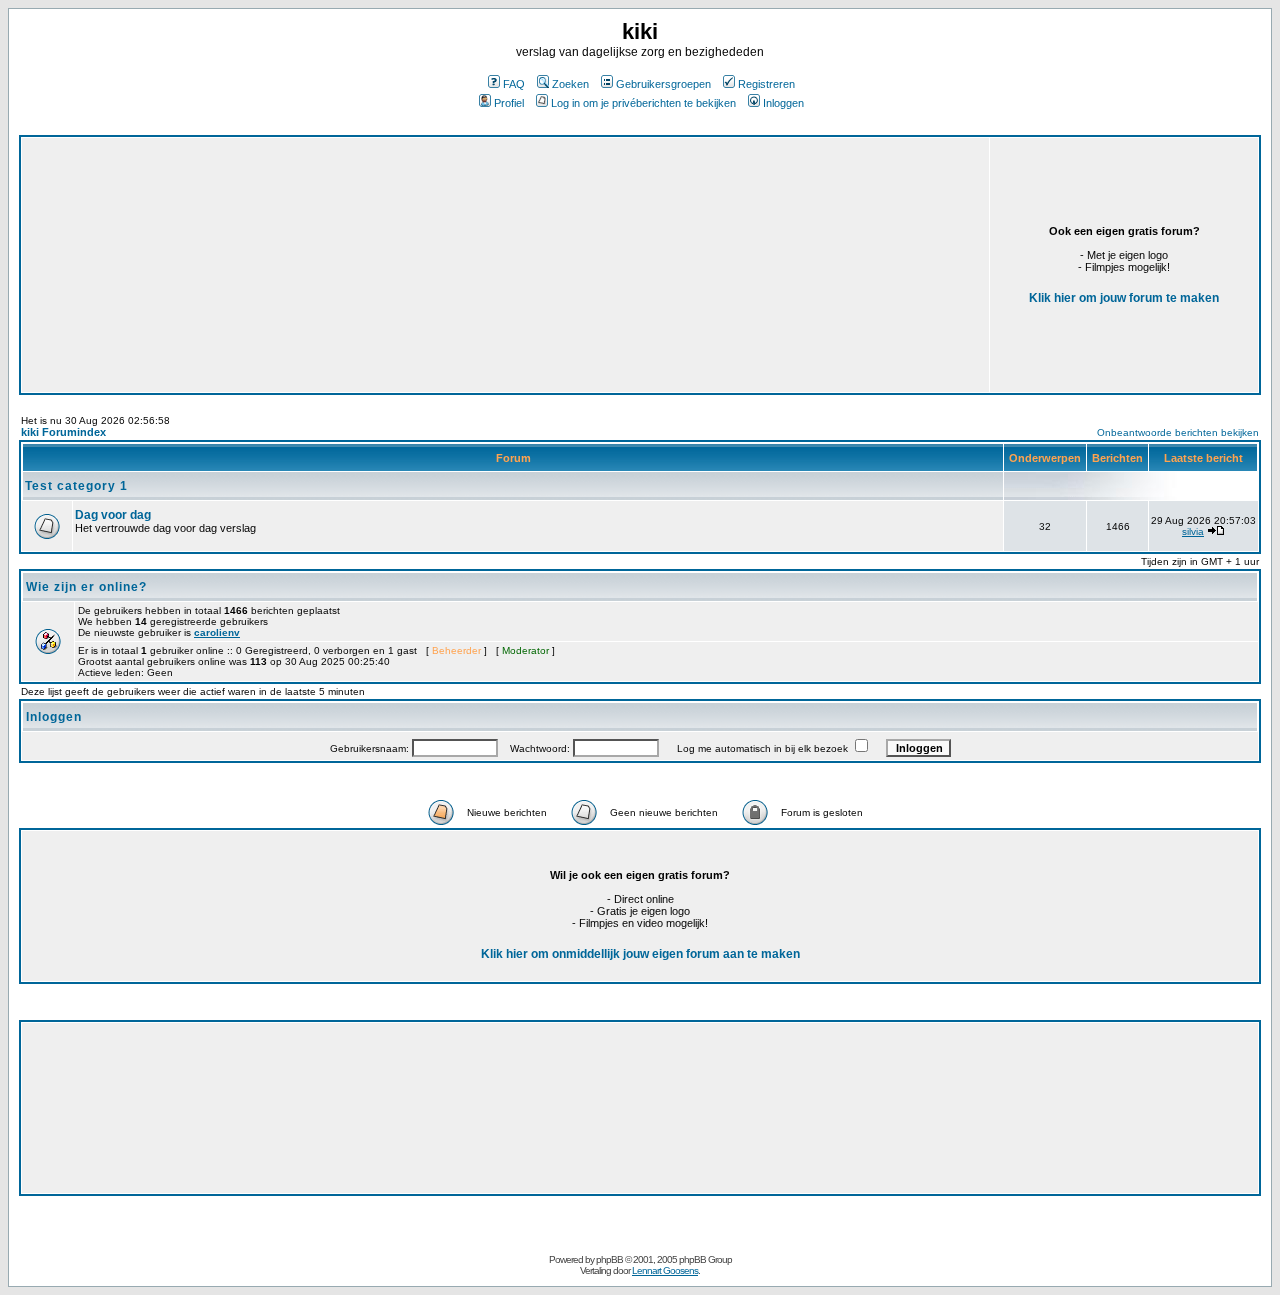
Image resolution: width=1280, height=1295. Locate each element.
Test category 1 (76, 486)
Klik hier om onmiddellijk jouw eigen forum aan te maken (640, 954)
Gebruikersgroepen (663, 84)
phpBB (609, 1259)
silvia (1193, 531)
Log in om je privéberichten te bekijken (643, 103)
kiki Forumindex (63, 432)
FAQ (514, 84)
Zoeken (570, 84)
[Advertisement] (372, 229)
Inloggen (783, 103)
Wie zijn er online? (86, 587)
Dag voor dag (113, 515)
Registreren (766, 84)
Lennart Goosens (665, 1270)
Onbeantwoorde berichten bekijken (1178, 432)
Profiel (509, 103)
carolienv (217, 632)
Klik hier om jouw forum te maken (1124, 298)
